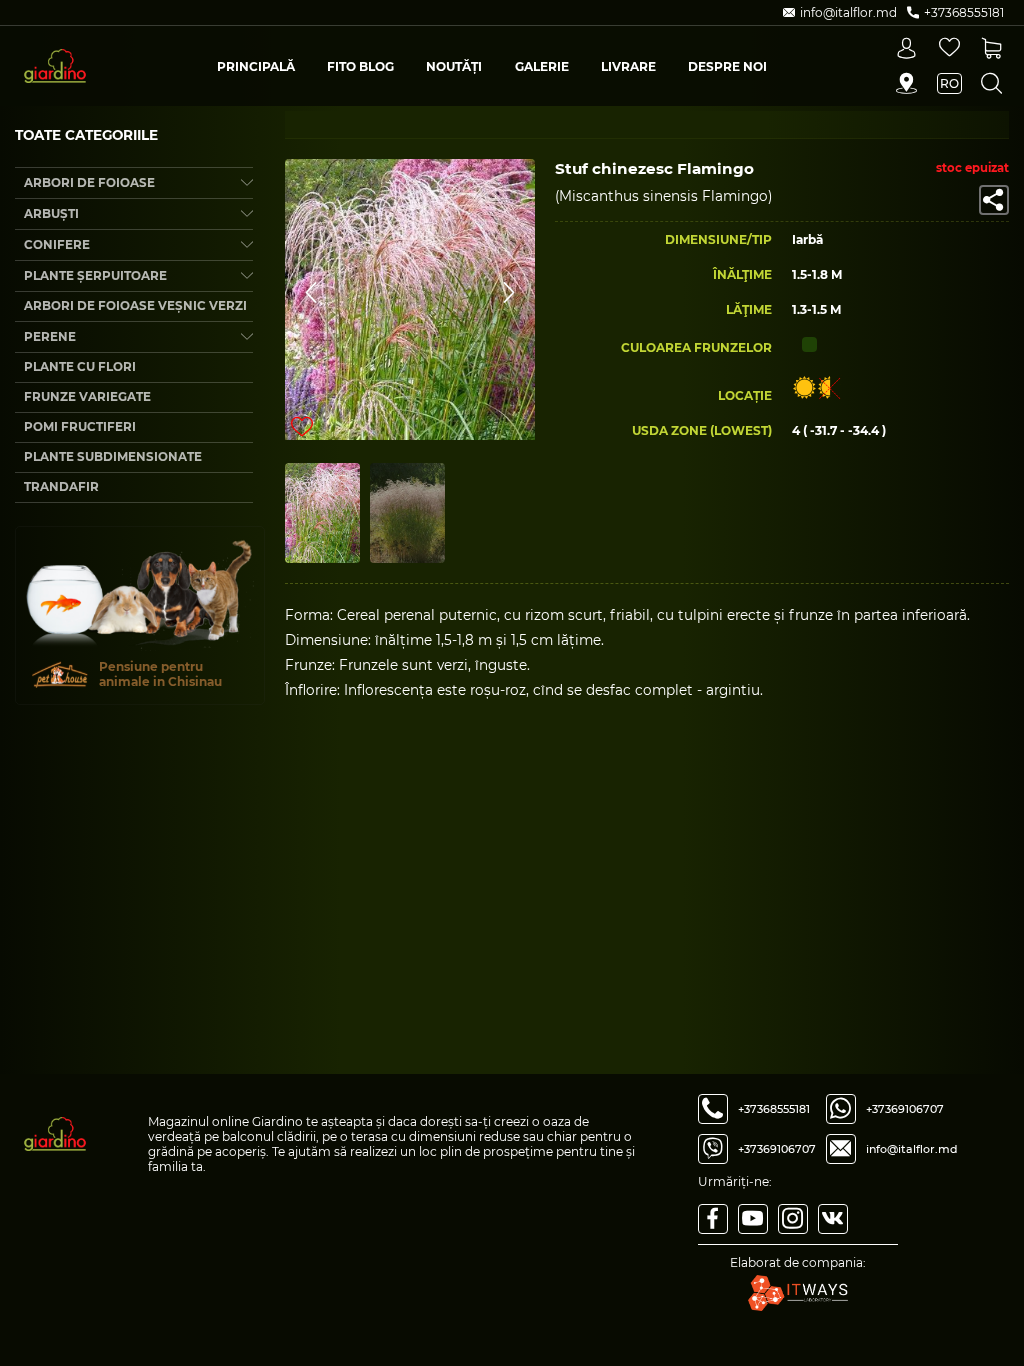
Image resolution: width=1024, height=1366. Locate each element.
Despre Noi (727, 66)
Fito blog (360, 66)
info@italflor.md (912, 1149)
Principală (256, 66)
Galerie (542, 66)
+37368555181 (774, 1109)
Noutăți (454, 66)
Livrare (628, 66)
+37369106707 (777, 1149)
